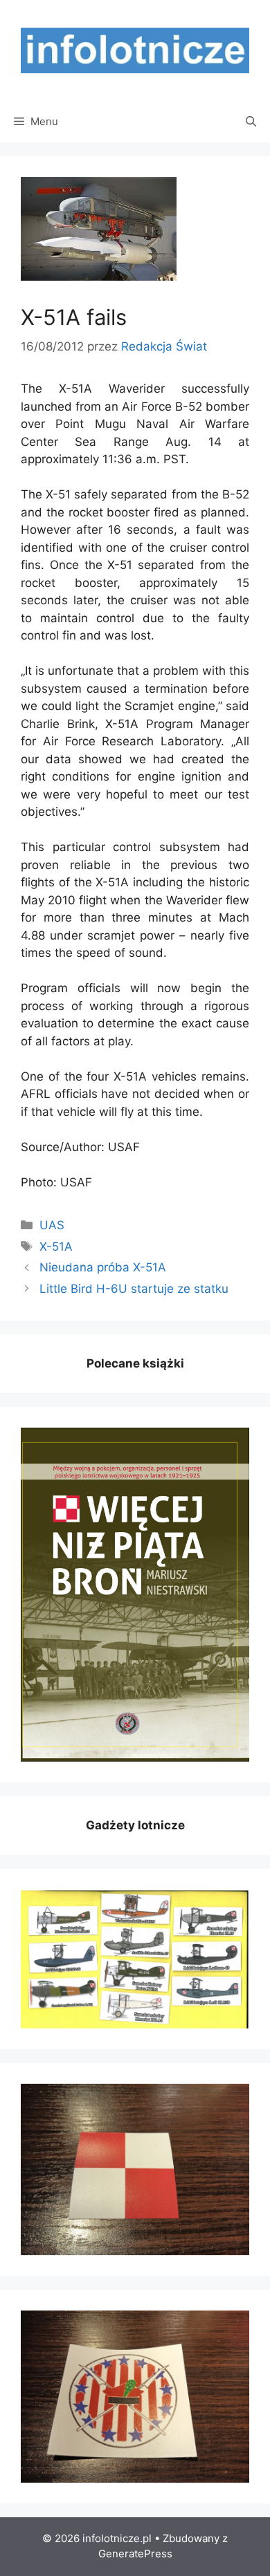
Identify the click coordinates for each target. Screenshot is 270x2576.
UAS (52, 1225)
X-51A (56, 1247)
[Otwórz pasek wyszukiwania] (251, 122)
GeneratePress (135, 2554)
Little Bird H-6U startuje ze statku (134, 1289)
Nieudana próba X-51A (103, 1267)
